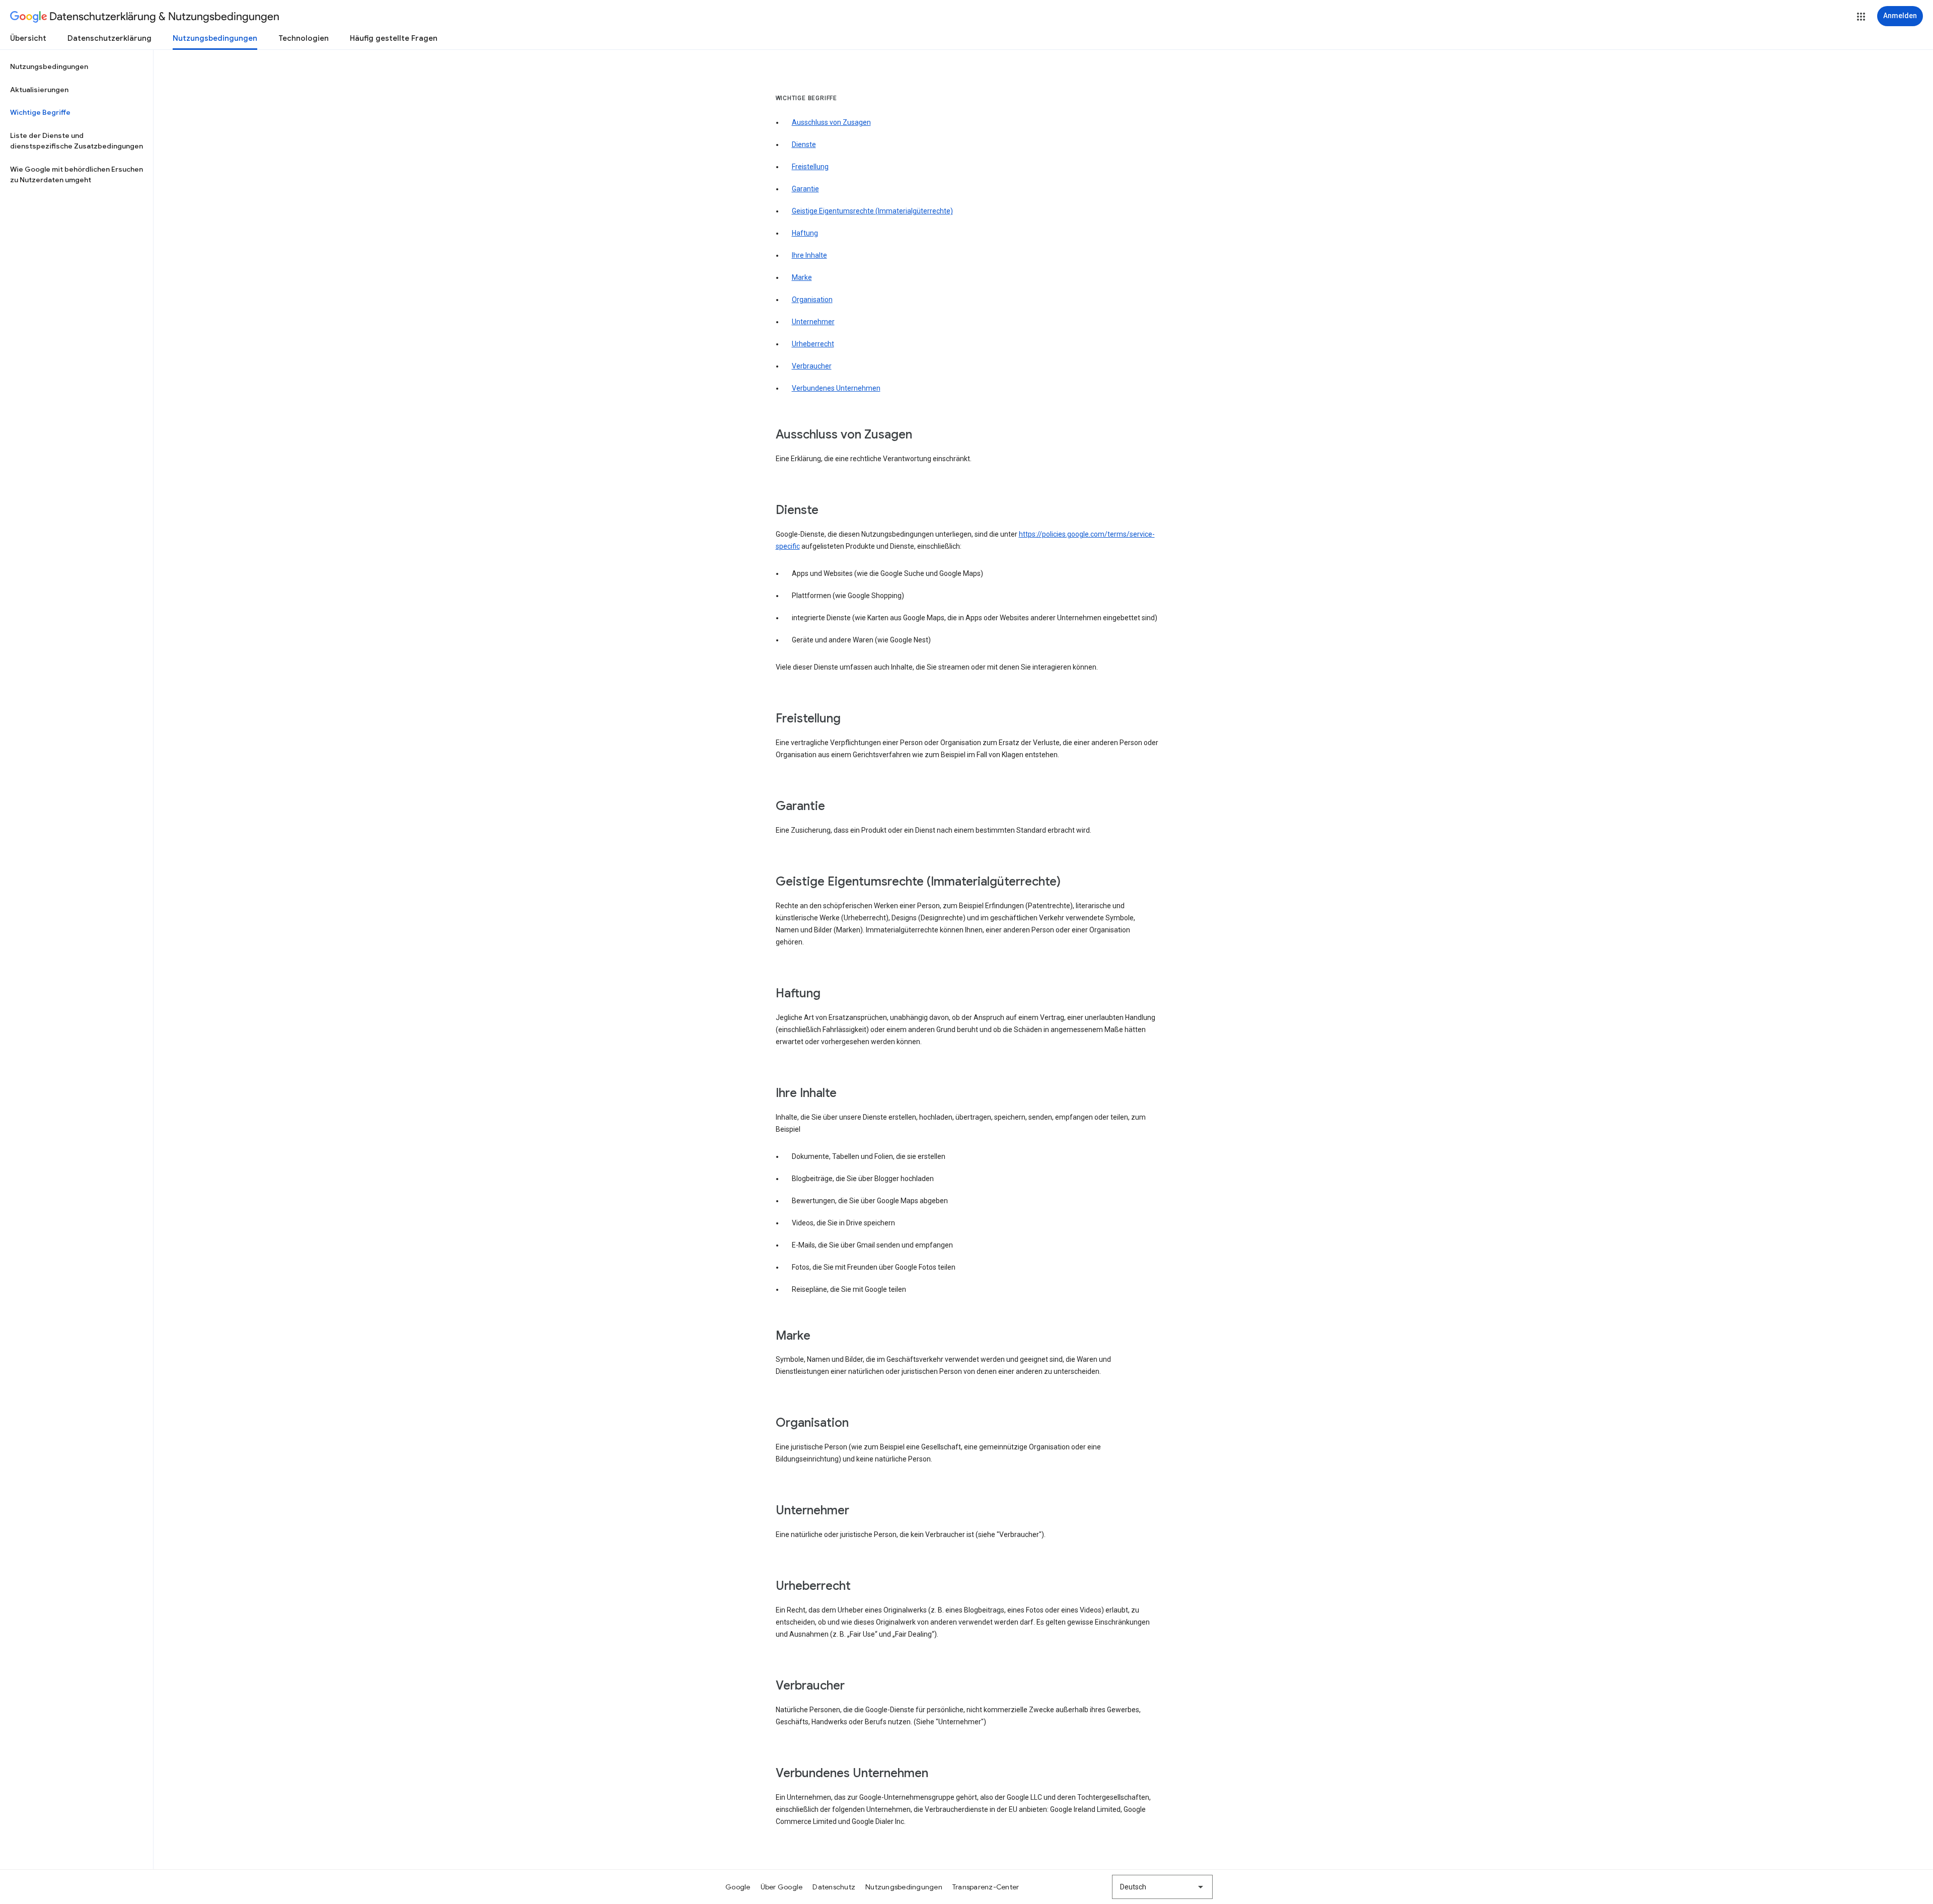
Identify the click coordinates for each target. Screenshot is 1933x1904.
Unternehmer (813, 322)
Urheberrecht (813, 344)
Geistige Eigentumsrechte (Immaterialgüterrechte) (872, 211)
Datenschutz (834, 1887)
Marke (802, 277)
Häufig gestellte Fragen (394, 38)
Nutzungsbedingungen (215, 38)
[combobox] (1162, 1887)
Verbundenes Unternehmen (836, 388)
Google (738, 1887)
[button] (1861, 17)
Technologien (304, 38)
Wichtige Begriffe (40, 112)
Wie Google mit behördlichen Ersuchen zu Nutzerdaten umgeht (77, 175)
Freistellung (810, 167)
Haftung (805, 233)
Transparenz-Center (986, 1887)
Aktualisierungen (39, 90)
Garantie (805, 189)
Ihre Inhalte (809, 255)
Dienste (804, 144)
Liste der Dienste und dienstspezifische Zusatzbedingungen (77, 141)
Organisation (812, 300)
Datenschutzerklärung (109, 38)
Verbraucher (812, 366)
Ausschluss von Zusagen (831, 122)
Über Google (782, 1887)
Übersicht (28, 38)
